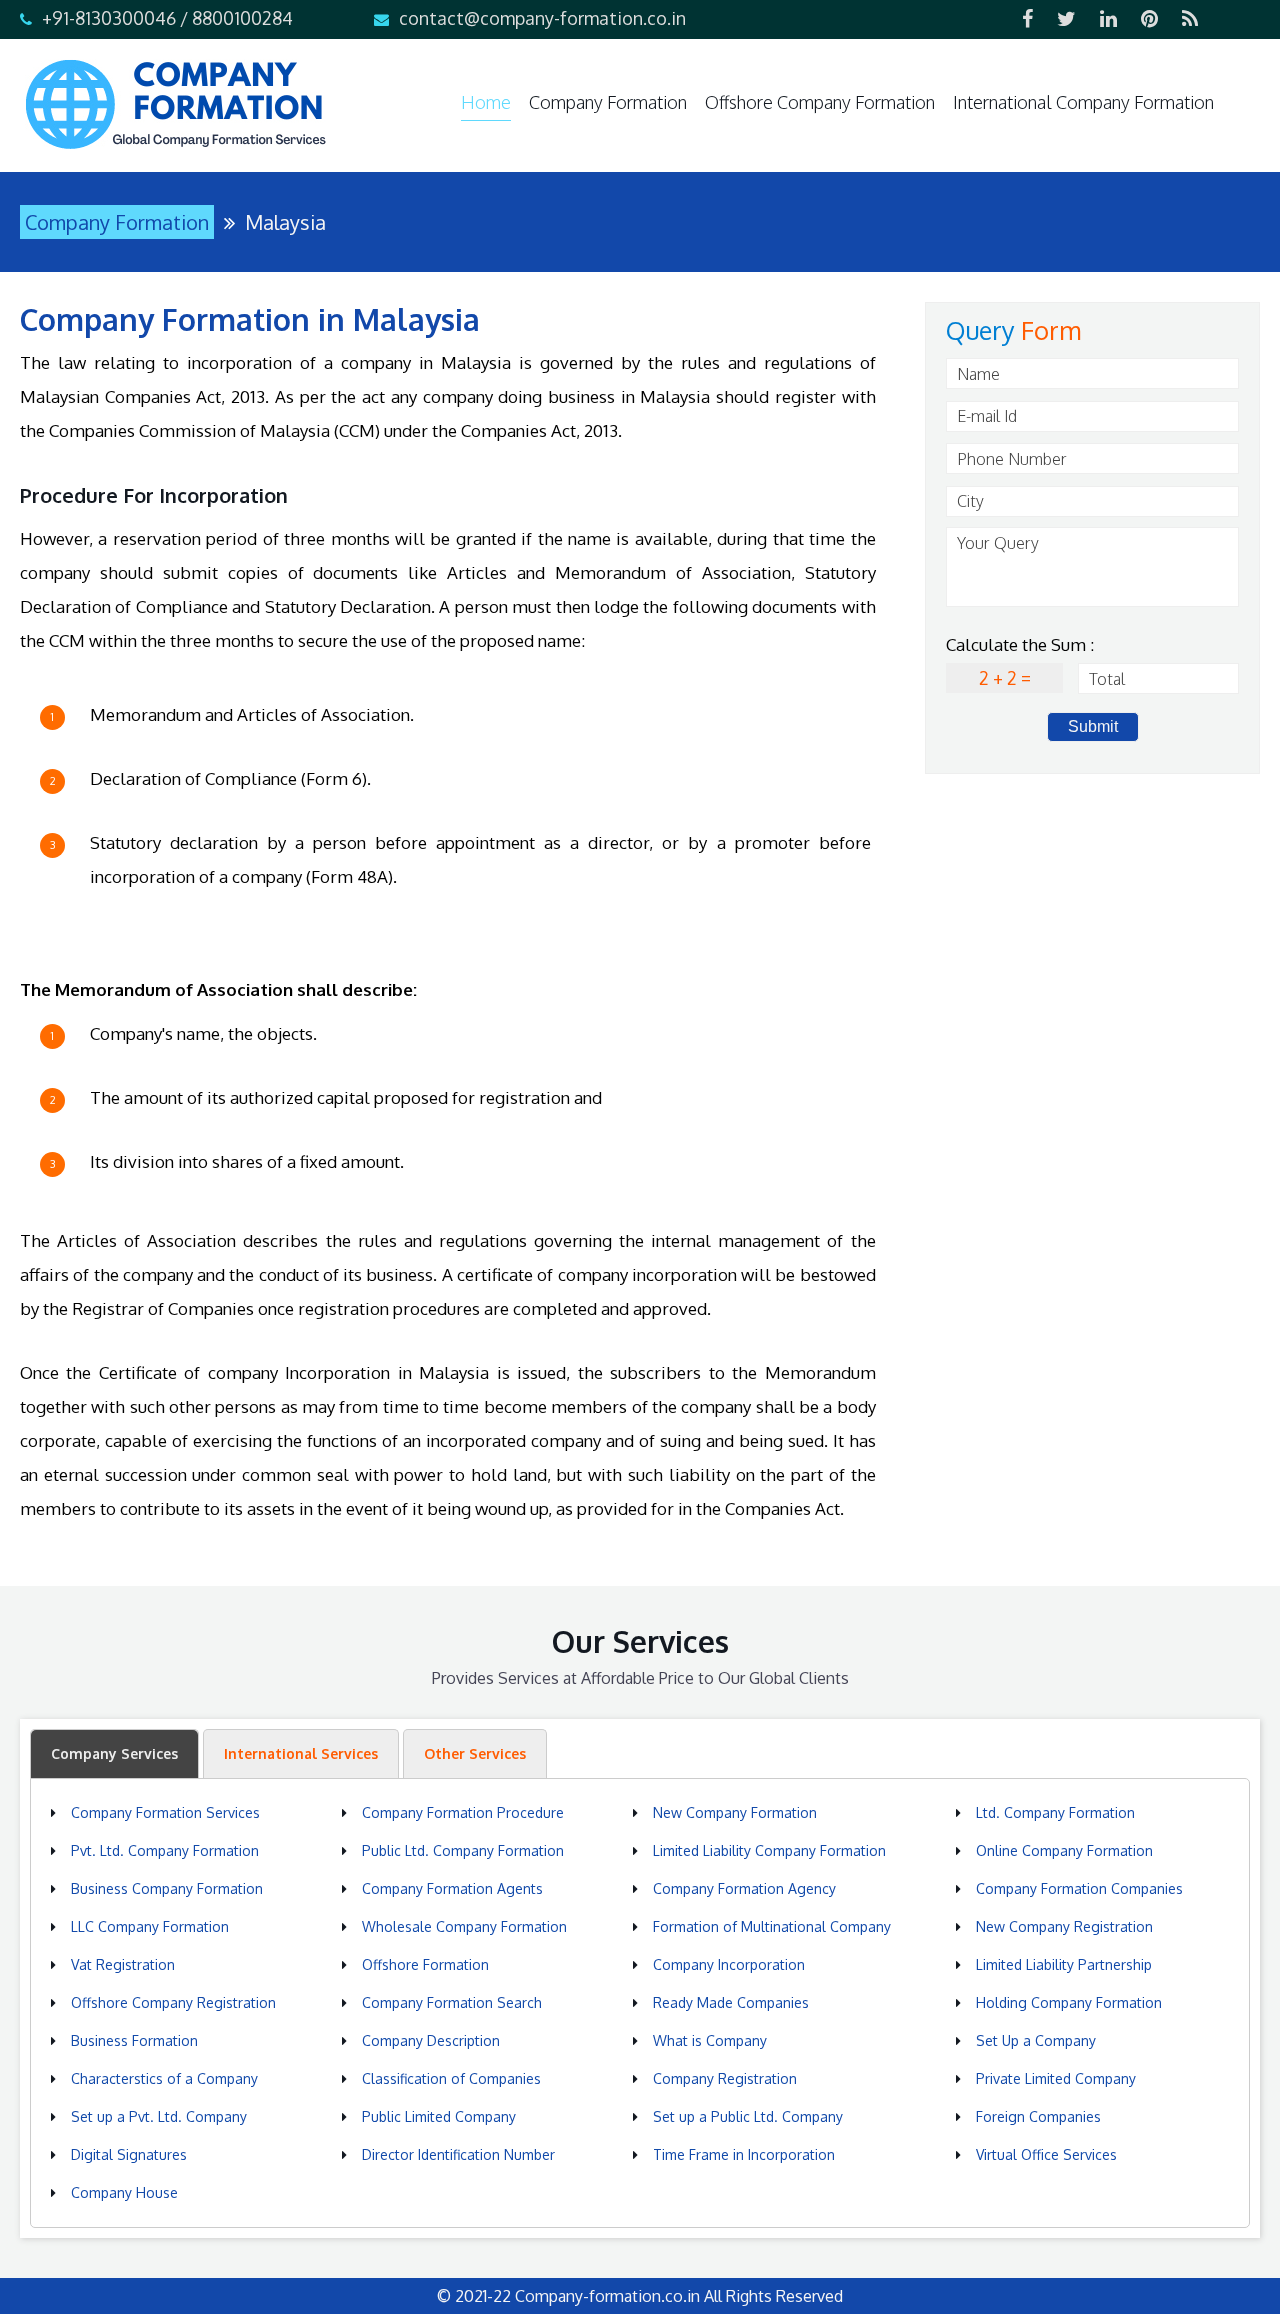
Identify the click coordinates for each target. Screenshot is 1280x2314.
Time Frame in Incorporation (744, 2154)
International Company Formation (1083, 102)
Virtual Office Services (1046, 2154)
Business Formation (134, 2040)
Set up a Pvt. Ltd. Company (159, 2116)
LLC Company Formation (150, 1926)
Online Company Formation (1064, 1850)
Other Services (475, 1753)
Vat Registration (123, 1964)
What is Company (710, 2040)
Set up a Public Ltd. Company (748, 2116)
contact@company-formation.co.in (542, 18)
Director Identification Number (458, 2154)
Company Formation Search (452, 2002)
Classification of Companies (451, 2078)
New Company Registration (1064, 1926)
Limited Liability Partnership (1064, 1964)
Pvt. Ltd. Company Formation (165, 1850)
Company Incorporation (729, 1964)
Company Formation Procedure (463, 1812)
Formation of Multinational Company (772, 1926)
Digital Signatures (129, 2154)
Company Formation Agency (744, 1888)
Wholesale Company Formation (464, 1926)
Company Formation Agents (452, 1888)
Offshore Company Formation (820, 102)
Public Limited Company (439, 2116)
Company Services (114, 1753)
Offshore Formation (425, 1964)
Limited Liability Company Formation (769, 1850)
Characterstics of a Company (164, 2078)
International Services (301, 1753)
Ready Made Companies (731, 2002)
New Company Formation (735, 1812)
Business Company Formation (167, 1888)
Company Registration (725, 2078)
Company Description (431, 2040)
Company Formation (608, 102)
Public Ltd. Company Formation (463, 1850)
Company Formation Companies (1079, 1888)
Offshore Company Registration (173, 2002)
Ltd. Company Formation (1055, 1812)
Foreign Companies (1038, 2116)
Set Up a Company (1036, 2040)
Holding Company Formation (1069, 2002)
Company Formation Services (165, 1812)
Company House (124, 2192)
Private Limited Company (1056, 2078)
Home (486, 102)
